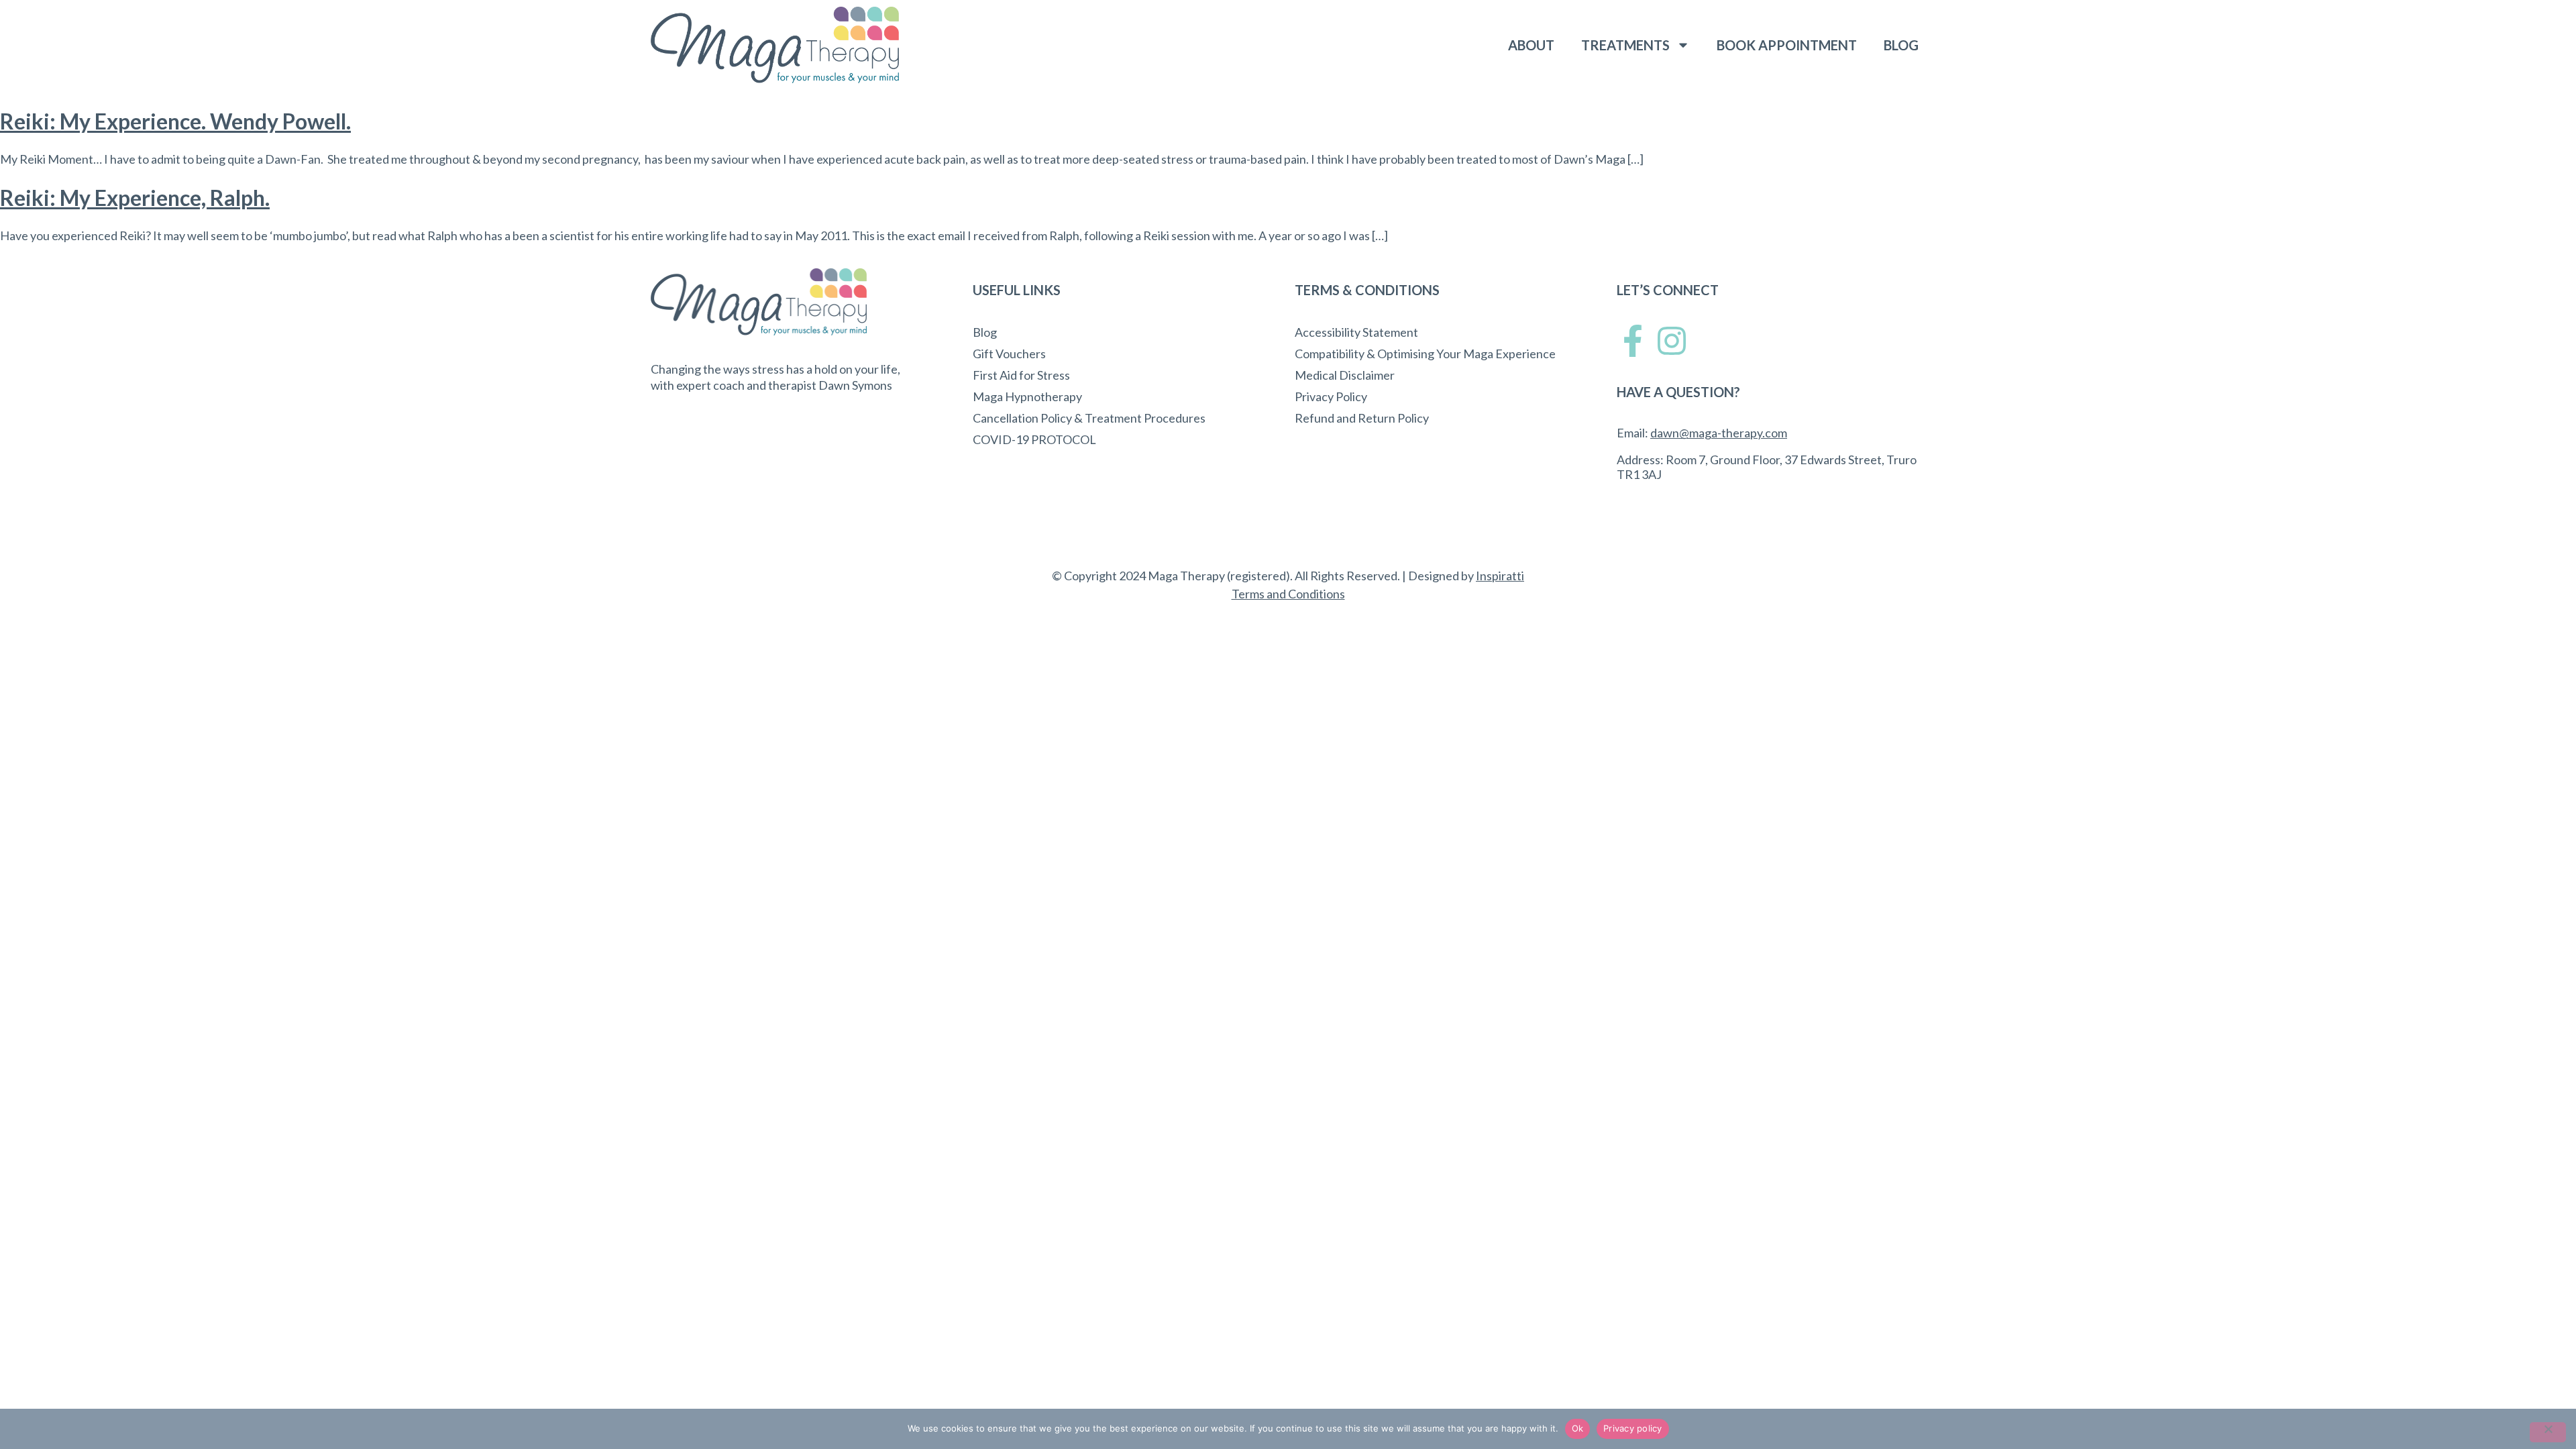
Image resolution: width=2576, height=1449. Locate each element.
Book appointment (1787, 45)
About (1531, 45)
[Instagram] (1672, 341)
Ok (1578, 1428)
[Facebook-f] (1633, 341)
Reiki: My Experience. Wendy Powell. (175, 121)
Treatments (1625, 45)
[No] (2548, 1432)
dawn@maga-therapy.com (1719, 433)
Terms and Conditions (1288, 594)
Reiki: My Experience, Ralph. (135, 198)
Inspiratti (1500, 576)
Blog (1901, 45)
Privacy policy (1633, 1428)
